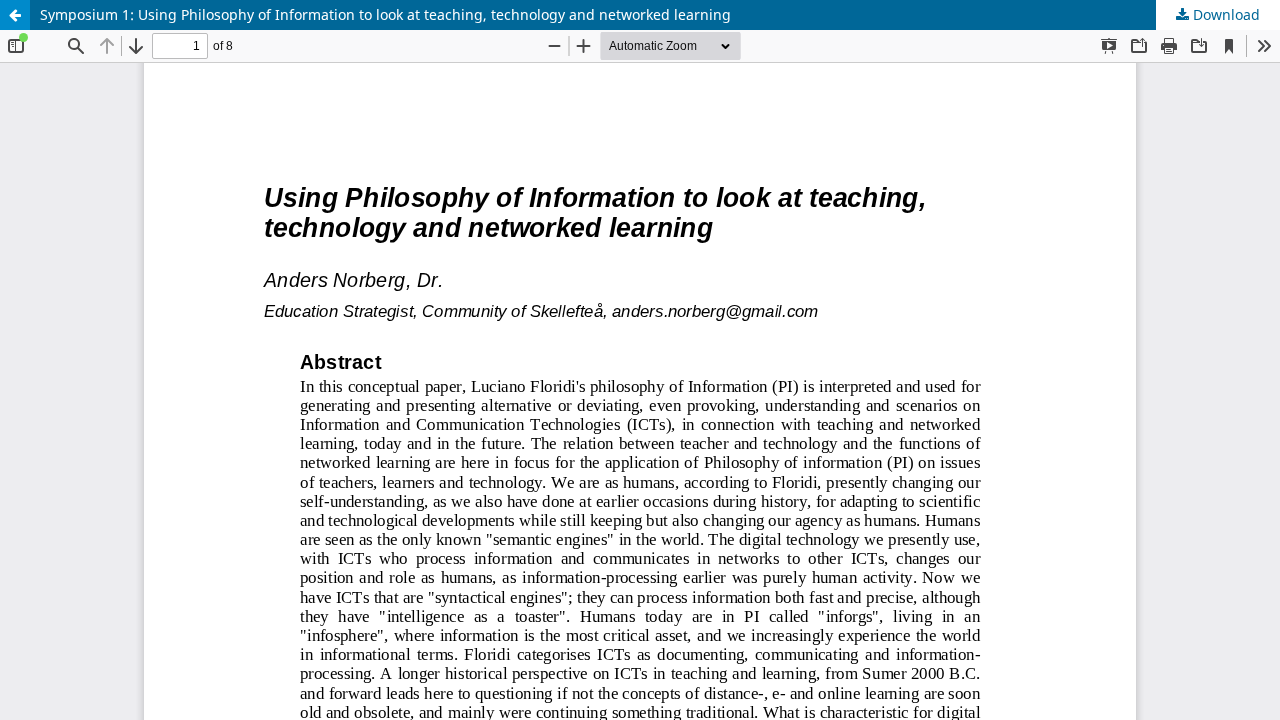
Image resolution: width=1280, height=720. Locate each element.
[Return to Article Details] (15, 15)
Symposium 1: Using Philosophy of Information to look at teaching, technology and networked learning (385, 14)
